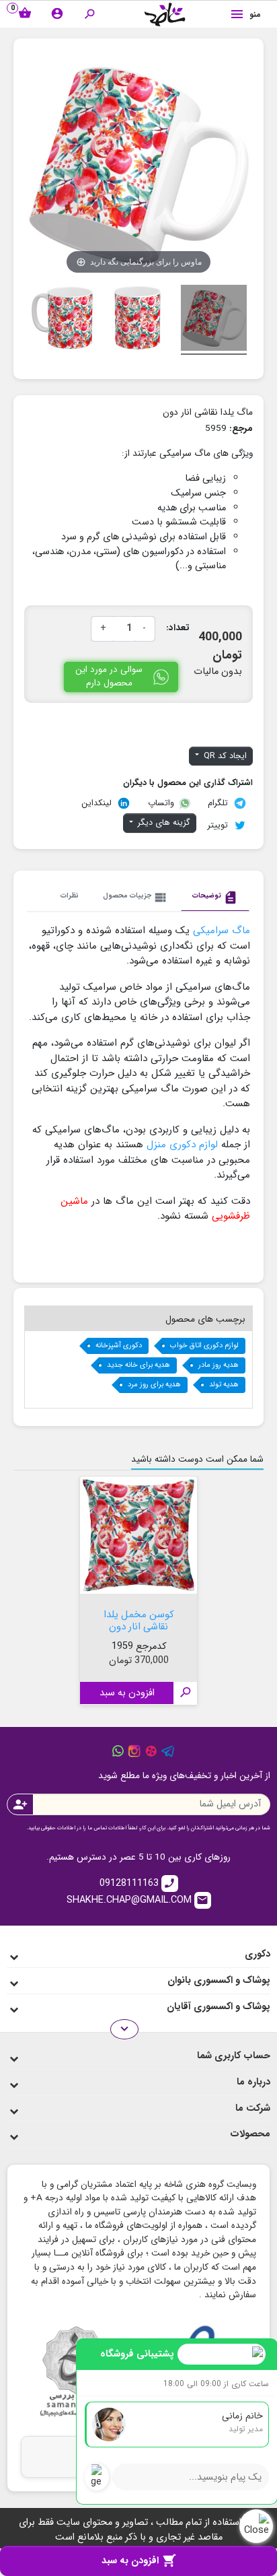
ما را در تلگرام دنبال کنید (168, 1751)
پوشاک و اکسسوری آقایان (219, 2007)
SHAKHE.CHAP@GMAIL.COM (138, 1900)
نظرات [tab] (70, 895)
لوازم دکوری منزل (182, 1145)
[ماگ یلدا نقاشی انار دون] (214, 320)
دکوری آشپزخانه (119, 1346)
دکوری (258, 1954)
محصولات (250, 2134)
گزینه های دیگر (163, 823)
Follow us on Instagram (134, 1751)
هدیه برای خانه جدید (138, 1365)
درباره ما (253, 2082)
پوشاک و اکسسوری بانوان (219, 1980)
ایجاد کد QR (224, 756)
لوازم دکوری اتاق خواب (204, 1346)
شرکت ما (253, 2108)
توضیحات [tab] (215, 897)
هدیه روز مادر (219, 1365)
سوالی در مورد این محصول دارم (109, 676)
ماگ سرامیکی (222, 930)
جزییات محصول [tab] (135, 897)
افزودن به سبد (139, 2561)
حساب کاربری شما (234, 2056)
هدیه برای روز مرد (154, 1385)
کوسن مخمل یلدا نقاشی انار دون (139, 1619)
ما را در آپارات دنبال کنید (151, 1751)
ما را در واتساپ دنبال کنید (118, 1751)
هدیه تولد (224, 1385)
